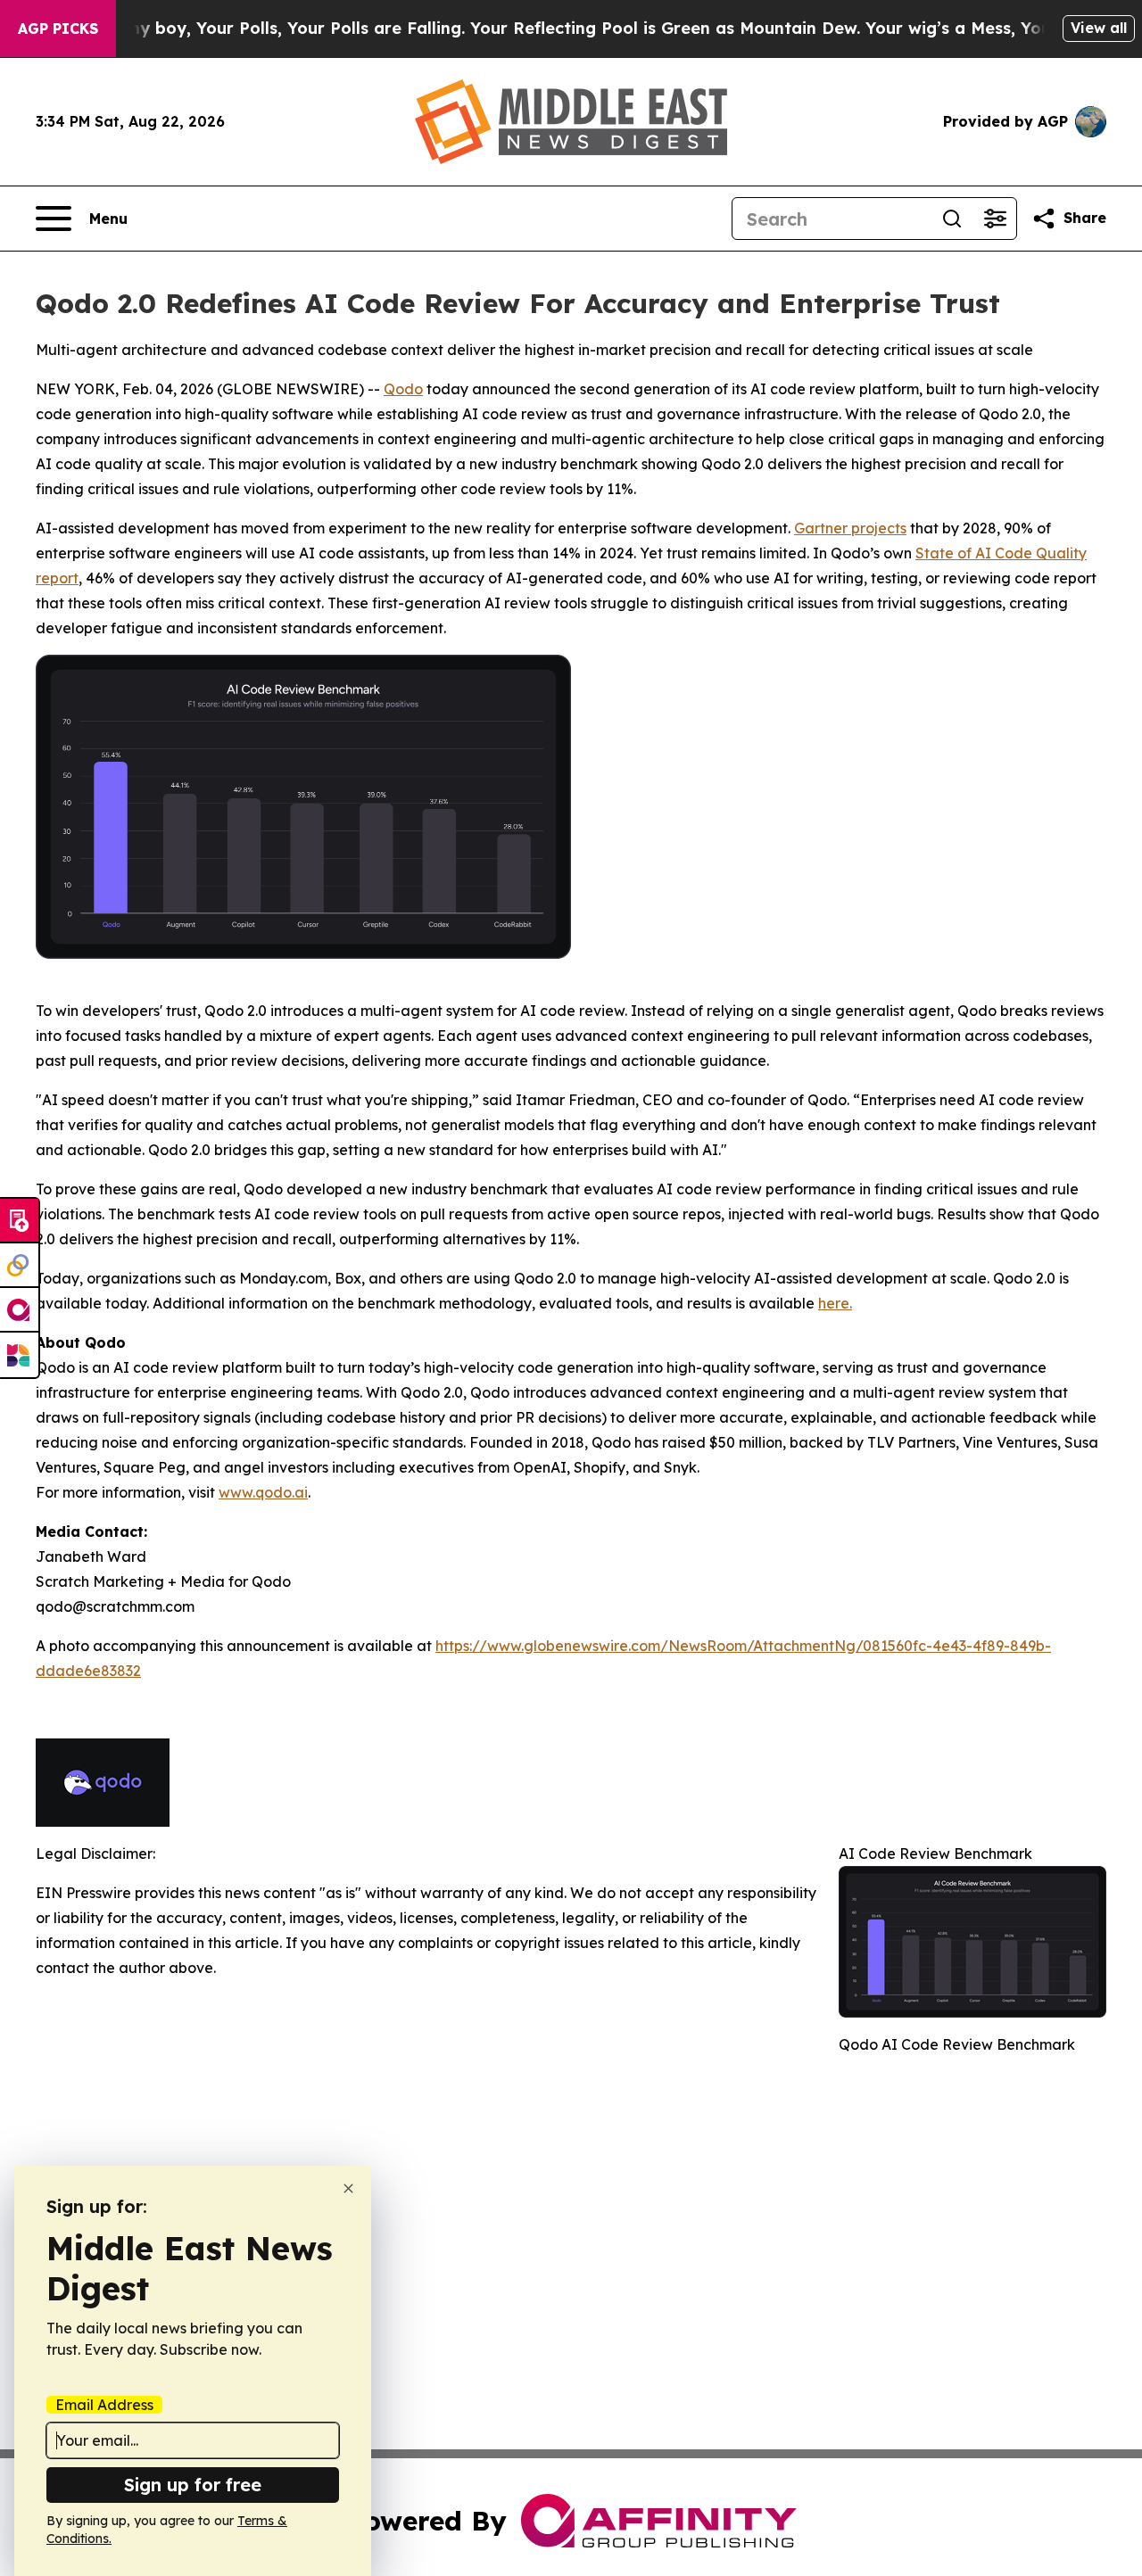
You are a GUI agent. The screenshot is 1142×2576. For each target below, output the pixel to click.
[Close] (348, 2188)
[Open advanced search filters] (995, 219)
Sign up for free (193, 2485)
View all (1099, 28)
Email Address (104, 2405)
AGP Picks (58, 29)
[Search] (952, 219)
